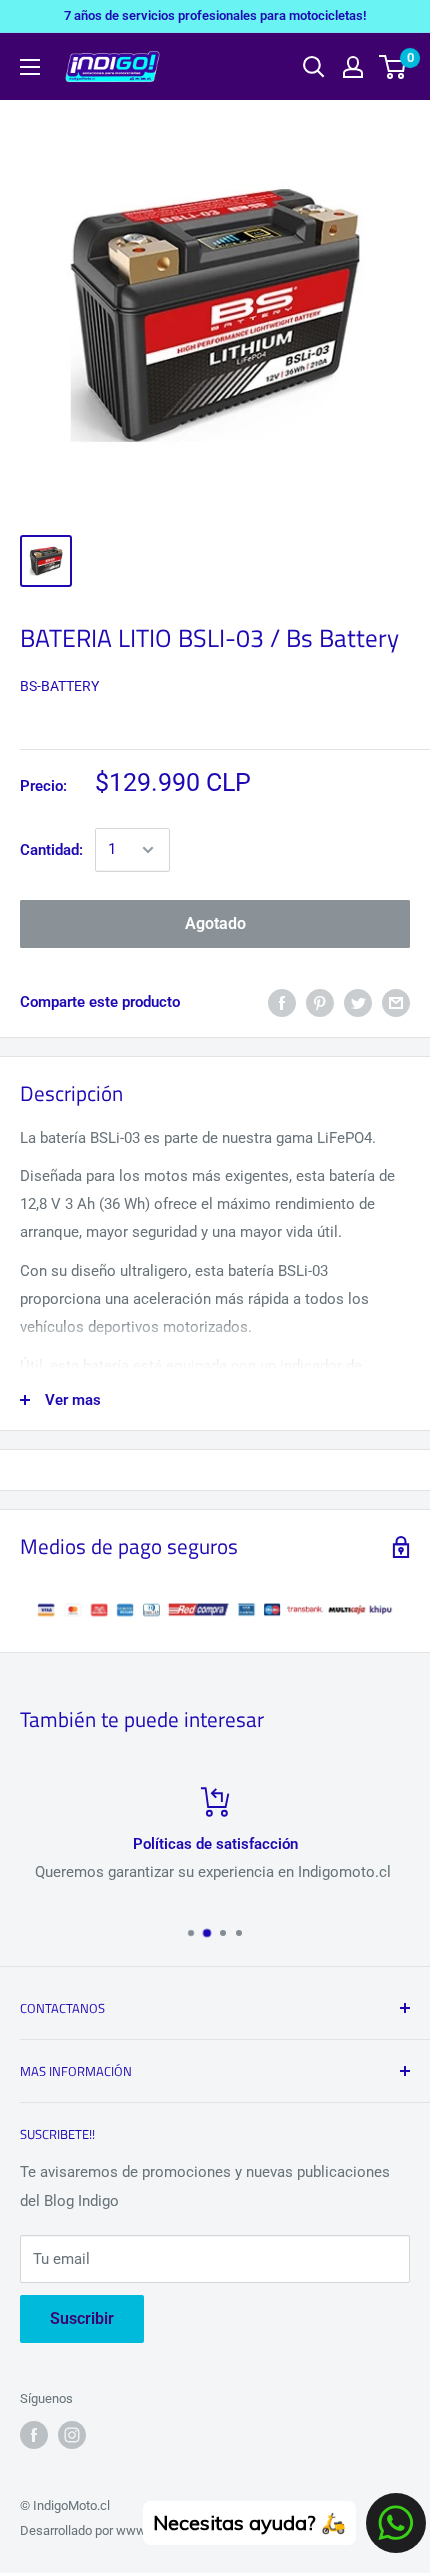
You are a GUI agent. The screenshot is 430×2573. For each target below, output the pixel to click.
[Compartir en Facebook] (282, 1002)
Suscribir (82, 2318)
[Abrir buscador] (314, 67)
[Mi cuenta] (353, 67)
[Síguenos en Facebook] (34, 2435)
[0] (393, 67)
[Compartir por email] (396, 1002)
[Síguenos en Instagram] (72, 2435)
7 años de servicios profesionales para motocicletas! (215, 15)
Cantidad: (51, 850)
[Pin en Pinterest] (320, 1002)
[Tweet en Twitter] (358, 1002)
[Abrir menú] (30, 67)
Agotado (215, 923)
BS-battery (59, 686)
